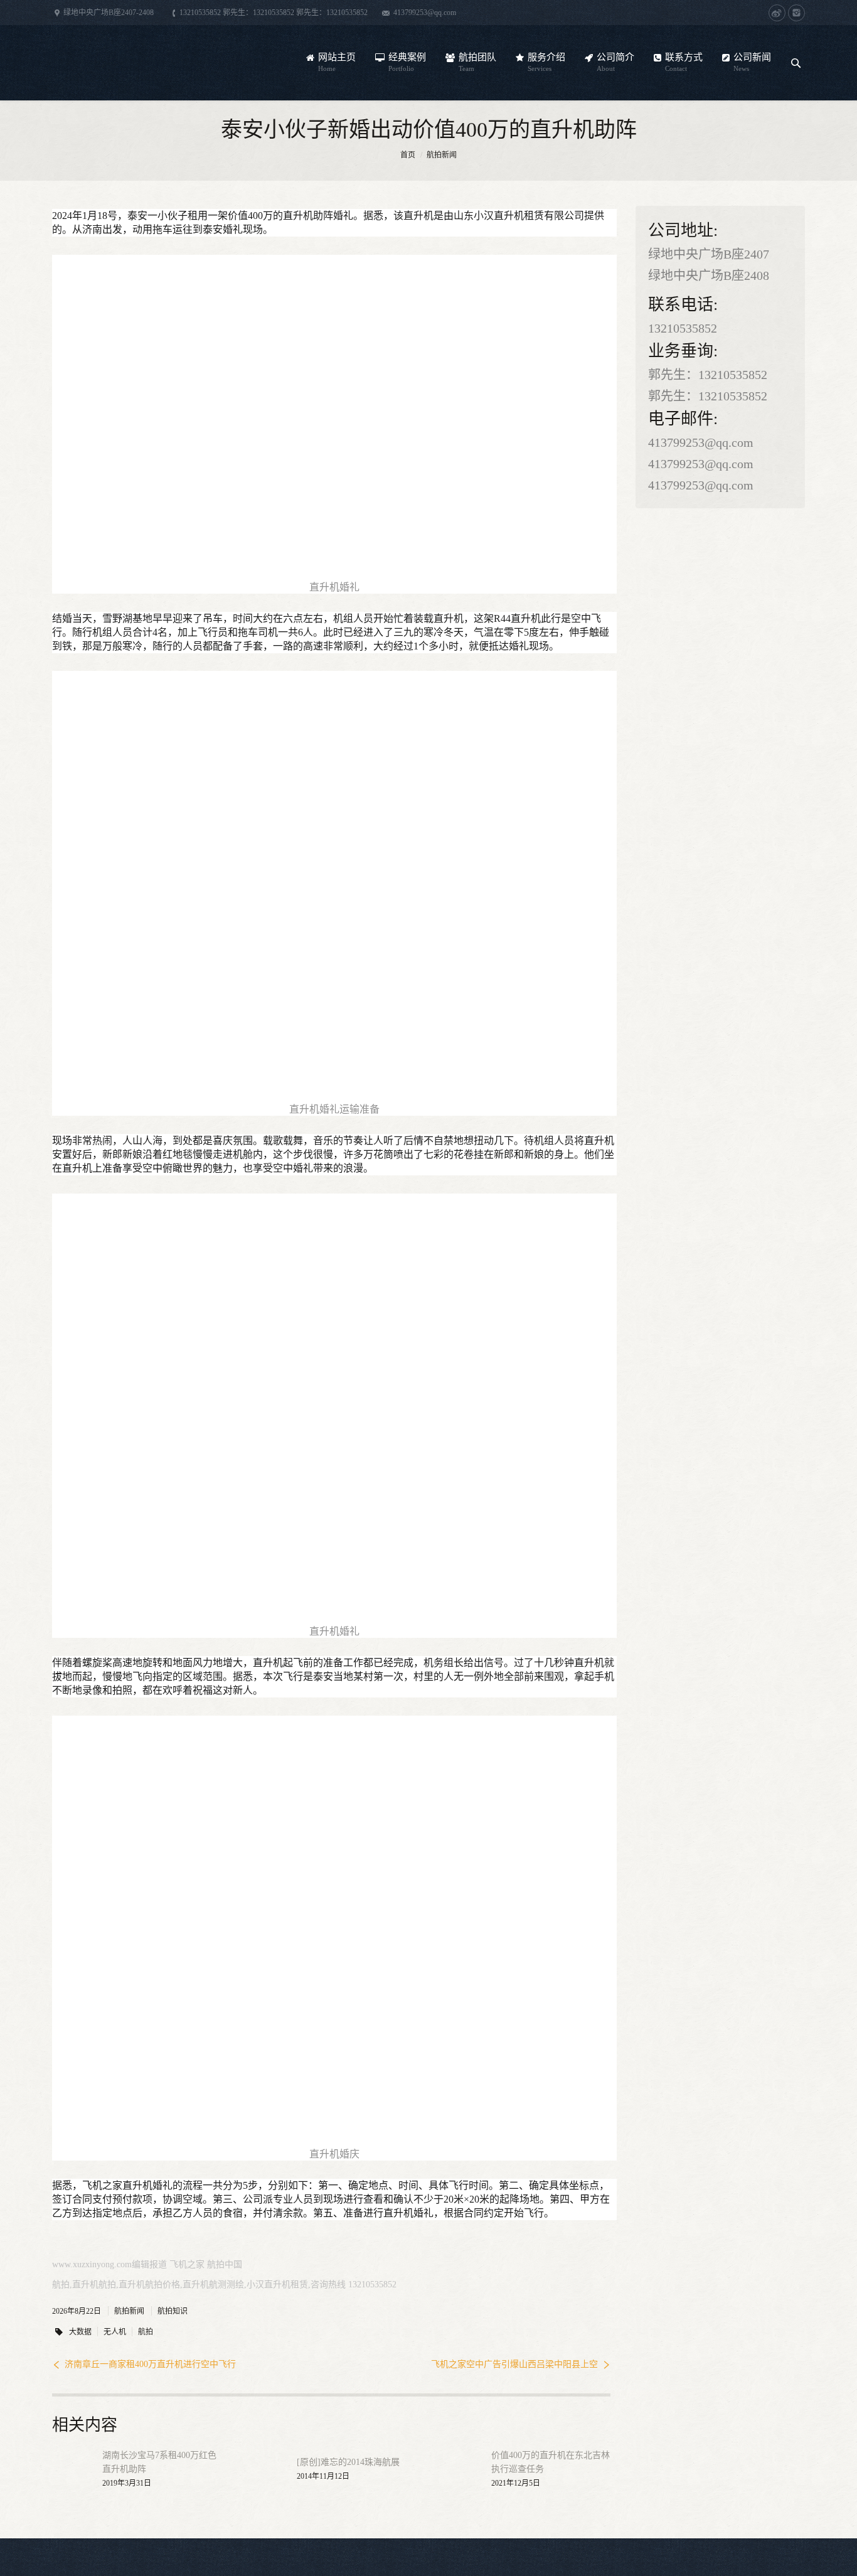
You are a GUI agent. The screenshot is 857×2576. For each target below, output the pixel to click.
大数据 (80, 2332)
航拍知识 (173, 2311)
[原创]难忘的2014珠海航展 (348, 2462)
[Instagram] (796, 13)
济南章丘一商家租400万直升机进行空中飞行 (150, 2364)
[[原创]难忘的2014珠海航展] (265, 2469)
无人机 (115, 2332)
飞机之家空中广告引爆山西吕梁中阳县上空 (514, 2364)
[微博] (777, 13)
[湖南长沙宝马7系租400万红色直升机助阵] (71, 2469)
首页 (408, 155)
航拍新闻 (442, 155)
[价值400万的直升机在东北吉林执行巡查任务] (460, 2469)
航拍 (146, 2332)
